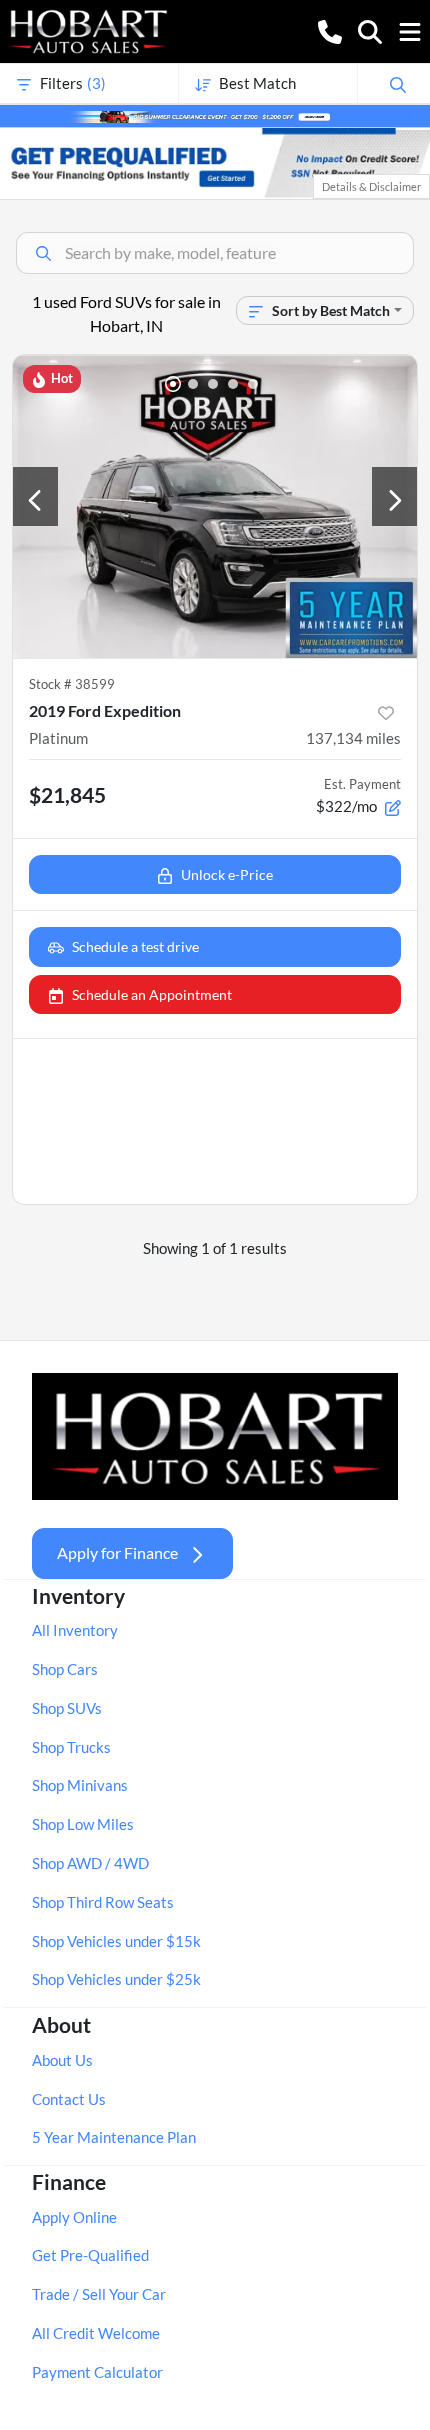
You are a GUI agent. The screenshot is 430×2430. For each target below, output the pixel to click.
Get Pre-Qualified (90, 2255)
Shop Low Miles (83, 1824)
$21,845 (67, 794)
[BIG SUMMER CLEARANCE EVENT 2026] (215, 115)
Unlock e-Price (227, 874)
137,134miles (353, 738)
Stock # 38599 (72, 684)
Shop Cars (65, 1669)
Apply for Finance (117, 1552)
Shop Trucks (71, 1747)
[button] (330, 30)
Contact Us (69, 2099)
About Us (62, 2060)
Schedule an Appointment (152, 994)
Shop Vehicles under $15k (116, 1941)
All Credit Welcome (96, 2333)
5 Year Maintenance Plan (114, 2137)
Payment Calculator (97, 2372)
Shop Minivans (80, 1785)
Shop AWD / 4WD (90, 1863)
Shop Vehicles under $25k (116, 1979)
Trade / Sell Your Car (99, 2294)
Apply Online (74, 2217)
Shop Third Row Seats (103, 1902)
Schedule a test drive (135, 946)
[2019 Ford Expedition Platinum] (215, 506)
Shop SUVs (67, 1708)
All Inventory (75, 1630)
